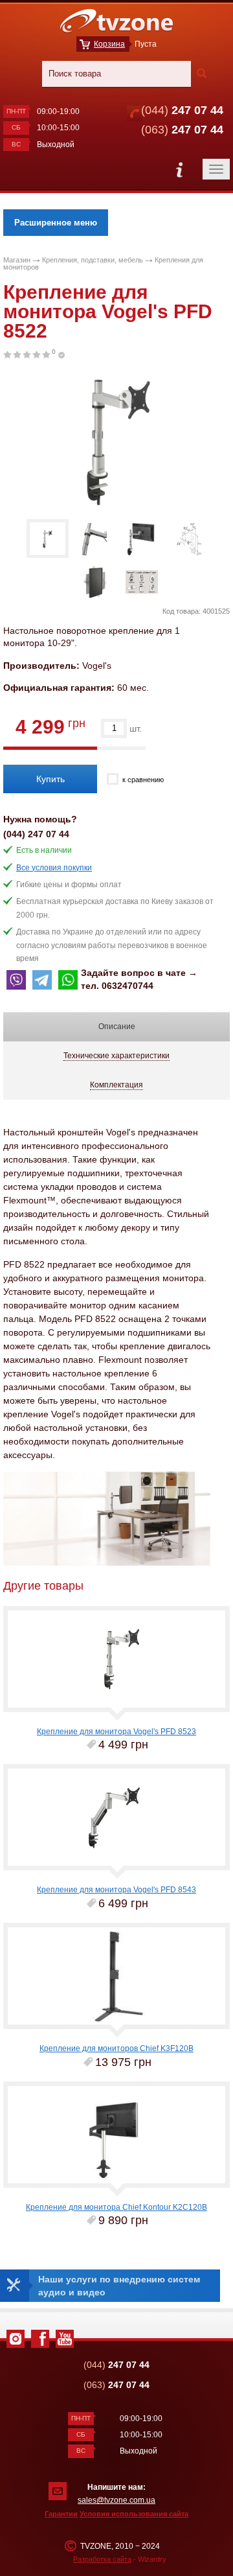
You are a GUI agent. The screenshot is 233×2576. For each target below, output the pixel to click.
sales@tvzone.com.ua (116, 2500)
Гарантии (61, 2514)
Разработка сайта (102, 2559)
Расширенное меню (56, 223)
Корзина (109, 44)
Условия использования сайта (134, 2514)
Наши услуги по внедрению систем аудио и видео (119, 2286)
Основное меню (179, 169)
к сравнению (143, 780)
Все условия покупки (54, 868)
